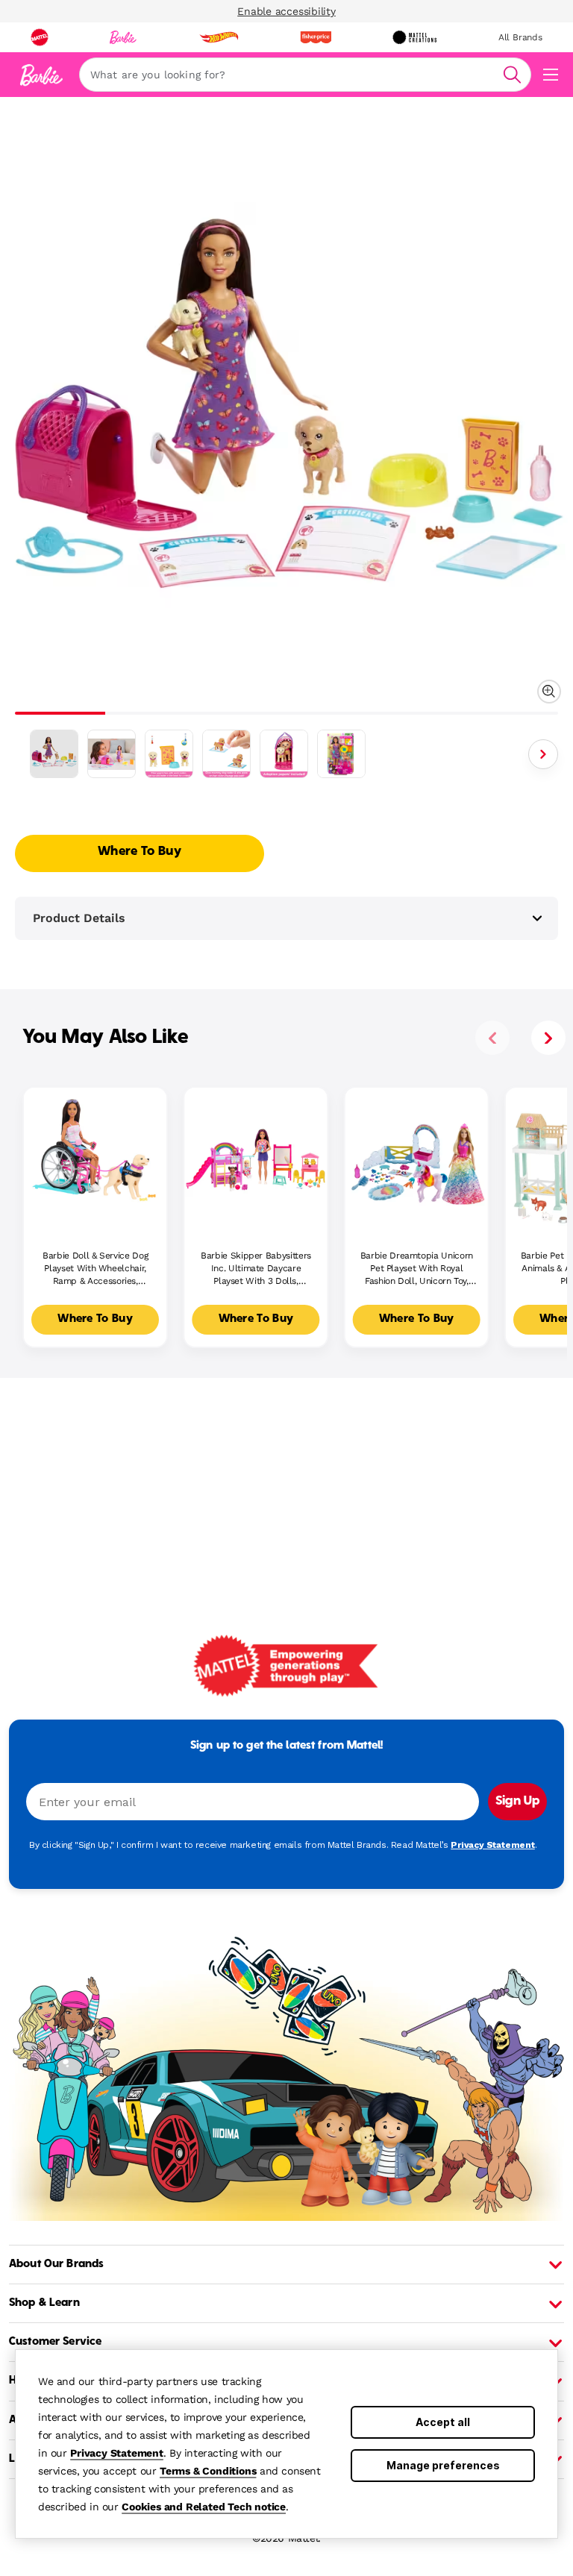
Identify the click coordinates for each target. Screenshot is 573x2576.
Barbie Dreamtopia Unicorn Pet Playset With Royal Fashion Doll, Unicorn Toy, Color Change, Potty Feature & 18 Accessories (417, 1269)
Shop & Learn (44, 2303)
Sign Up (517, 1802)
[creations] (414, 37)
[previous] (492, 1038)
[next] (548, 1038)
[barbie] (123, 37)
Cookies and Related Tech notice (204, 2507)
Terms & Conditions (208, 2471)
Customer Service (55, 2342)
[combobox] (305, 75)
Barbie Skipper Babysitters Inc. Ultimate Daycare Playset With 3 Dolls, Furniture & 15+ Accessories (256, 1269)
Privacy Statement (117, 2453)
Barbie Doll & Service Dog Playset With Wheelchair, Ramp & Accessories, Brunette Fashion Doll (95, 1269)
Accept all (443, 2422)
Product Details (79, 918)
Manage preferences (443, 2465)
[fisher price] (316, 37)
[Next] (543, 754)
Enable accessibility (286, 11)
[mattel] (40, 37)
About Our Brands (56, 2264)
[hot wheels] (219, 37)
